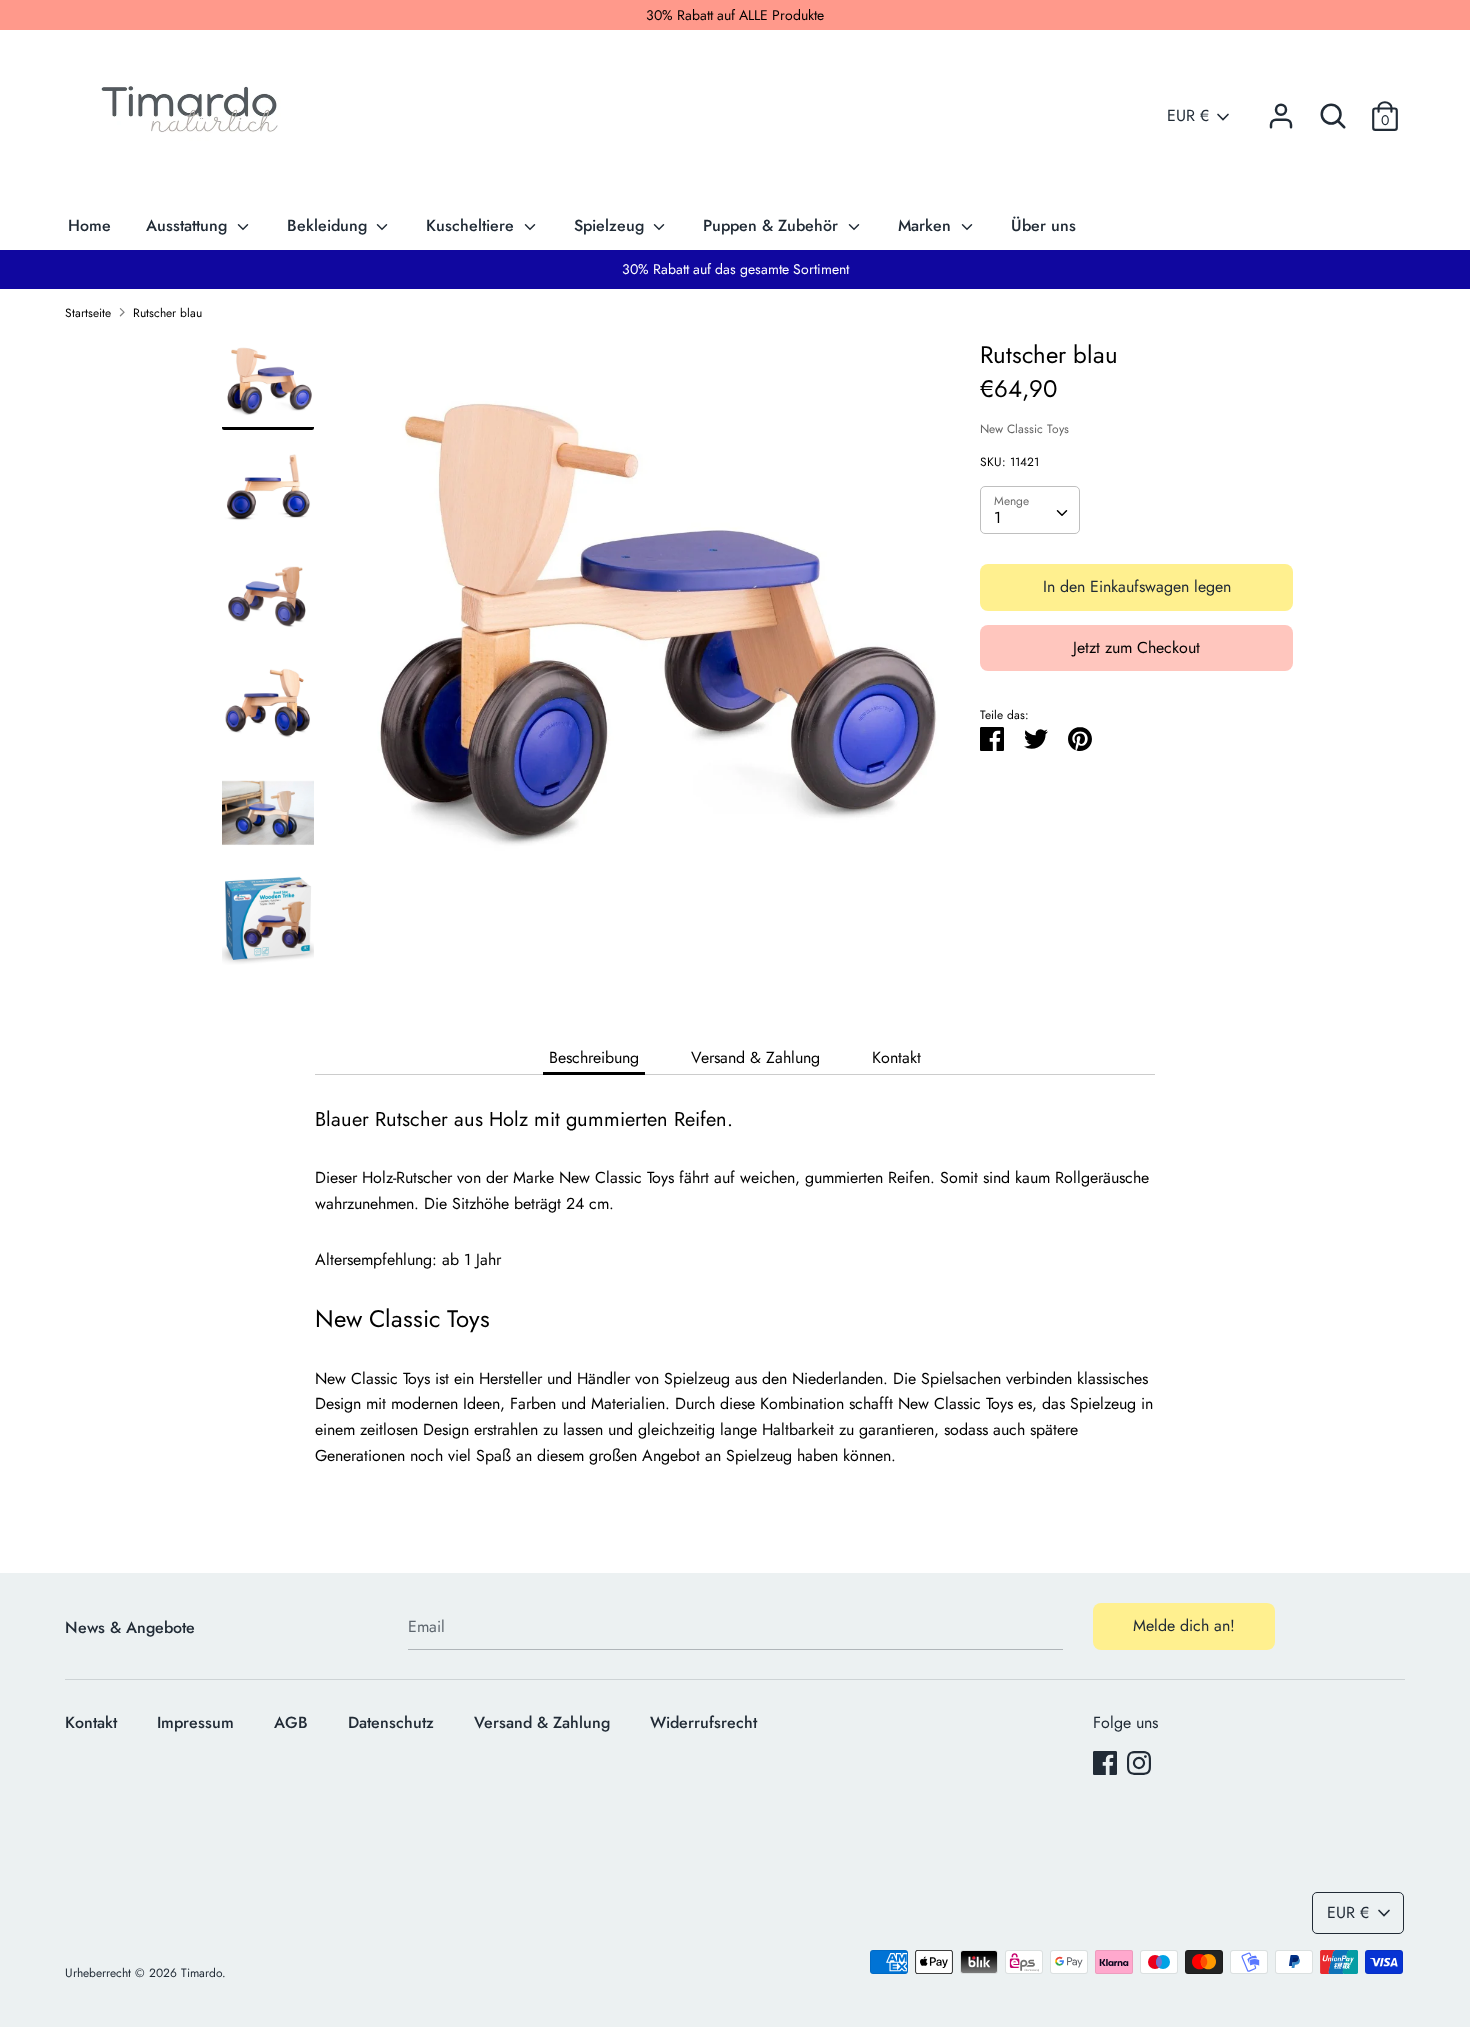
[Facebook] (1105, 1762)
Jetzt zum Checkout (1136, 647)
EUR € (1188, 116)
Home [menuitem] (89, 225)
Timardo (201, 1973)
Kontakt (896, 1057)
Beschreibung (594, 1057)
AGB (291, 1722)
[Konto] (1281, 108)
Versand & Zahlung (755, 1057)
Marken (927, 225)
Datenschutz (391, 1722)
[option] (647, 649)
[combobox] (1030, 510)
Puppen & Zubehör (773, 225)
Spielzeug (611, 225)
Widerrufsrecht (703, 1722)
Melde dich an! (1184, 1625)
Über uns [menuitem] (1043, 225)
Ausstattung (189, 225)
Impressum (195, 1722)
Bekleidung (329, 225)
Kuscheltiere (472, 225)
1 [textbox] (997, 517)
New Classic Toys (1024, 429)
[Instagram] (1139, 1762)
